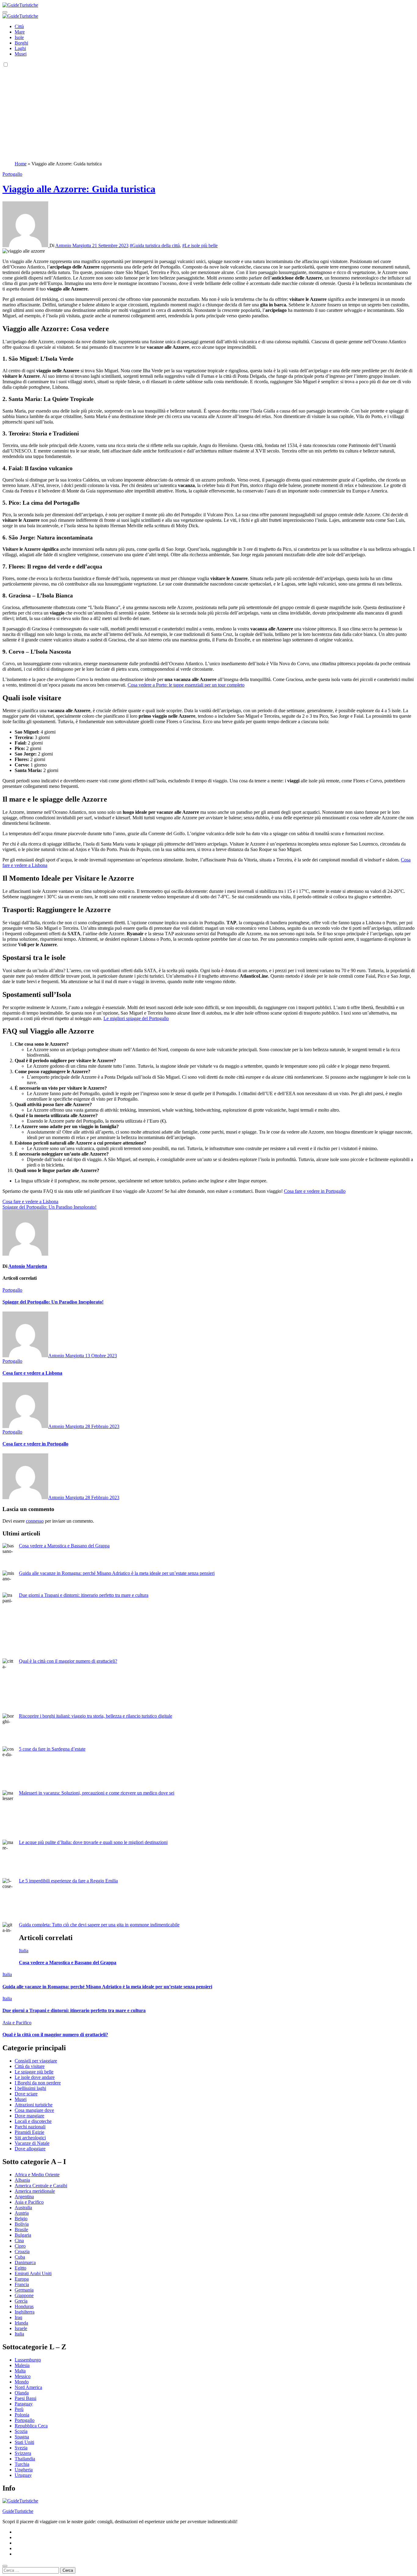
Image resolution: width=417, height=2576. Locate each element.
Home (21, 164)
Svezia (21, 2448)
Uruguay (23, 2475)
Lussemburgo (28, 2360)
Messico (23, 2376)
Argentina (24, 2197)
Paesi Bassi (25, 2398)
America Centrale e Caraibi (41, 2186)
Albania (22, 2180)
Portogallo (12, 174)
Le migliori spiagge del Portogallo (136, 1018)
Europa (22, 2279)
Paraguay (24, 2404)
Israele (21, 2328)
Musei (21, 54)
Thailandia (25, 2459)
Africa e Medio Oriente (37, 2175)
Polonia (22, 2415)
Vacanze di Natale (32, 2143)
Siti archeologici (30, 2138)
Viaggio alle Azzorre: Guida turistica (79, 189)
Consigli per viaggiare (36, 2061)
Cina (19, 2240)
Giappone (24, 2295)
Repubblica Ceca (31, 2426)
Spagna (22, 2437)
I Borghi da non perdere (38, 2083)
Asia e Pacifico (17, 2023)
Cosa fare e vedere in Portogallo (315, 1191)
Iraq (18, 2317)
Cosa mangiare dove (34, 2110)
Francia (22, 2284)
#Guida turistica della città (155, 245)
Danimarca (25, 2262)
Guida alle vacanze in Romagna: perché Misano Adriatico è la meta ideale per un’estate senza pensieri (117, 1573)
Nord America (28, 2387)
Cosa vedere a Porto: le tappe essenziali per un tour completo (186, 685)
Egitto (20, 2268)
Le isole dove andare (35, 2077)
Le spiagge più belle (34, 2072)
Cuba (20, 2257)
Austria (22, 2213)
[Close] (5, 2566)
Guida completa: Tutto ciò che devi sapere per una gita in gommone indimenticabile (99, 1925)
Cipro (20, 2246)
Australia (23, 2208)
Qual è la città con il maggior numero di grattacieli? (68, 1661)
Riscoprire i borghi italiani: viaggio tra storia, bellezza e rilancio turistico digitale (96, 1716)
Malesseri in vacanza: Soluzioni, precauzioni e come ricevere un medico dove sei (97, 1793)
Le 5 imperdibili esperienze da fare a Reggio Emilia (68, 1881)
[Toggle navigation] (5, 12)
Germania (24, 2290)
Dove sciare (26, 2094)
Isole (19, 37)
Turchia (22, 2464)
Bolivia (22, 2224)
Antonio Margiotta (74, 245)
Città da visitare (30, 2066)
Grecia (21, 2301)
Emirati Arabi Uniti (33, 2273)
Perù (19, 2409)
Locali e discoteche (33, 2121)
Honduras (24, 2306)
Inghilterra (25, 2312)
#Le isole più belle (200, 245)
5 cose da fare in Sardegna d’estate (52, 1749)
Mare (20, 32)
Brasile (21, 2230)
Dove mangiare (29, 2116)
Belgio (21, 2219)
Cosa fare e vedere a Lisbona (32, 1373)
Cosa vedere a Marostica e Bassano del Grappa (64, 1546)
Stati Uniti (24, 2442)
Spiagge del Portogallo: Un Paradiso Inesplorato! (53, 1302)
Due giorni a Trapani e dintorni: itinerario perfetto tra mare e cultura (84, 1595)
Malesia (22, 2365)
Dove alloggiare (30, 2149)
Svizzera (23, 2453)
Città (19, 26)
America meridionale (35, 2191)
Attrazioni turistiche (34, 2105)
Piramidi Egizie (29, 2132)
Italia (24, 1951)
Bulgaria (23, 2235)
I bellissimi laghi (30, 2088)
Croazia (22, 2251)
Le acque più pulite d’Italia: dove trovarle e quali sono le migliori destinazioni (93, 1842)
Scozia (21, 2431)
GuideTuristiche (18, 2511)
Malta (20, 2371)
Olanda (22, 2393)
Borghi (21, 43)
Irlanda (21, 2323)
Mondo (22, 2382)
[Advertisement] (209, 114)
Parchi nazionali (30, 2127)
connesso (35, 1521)
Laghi (20, 48)
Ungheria (24, 2470)
